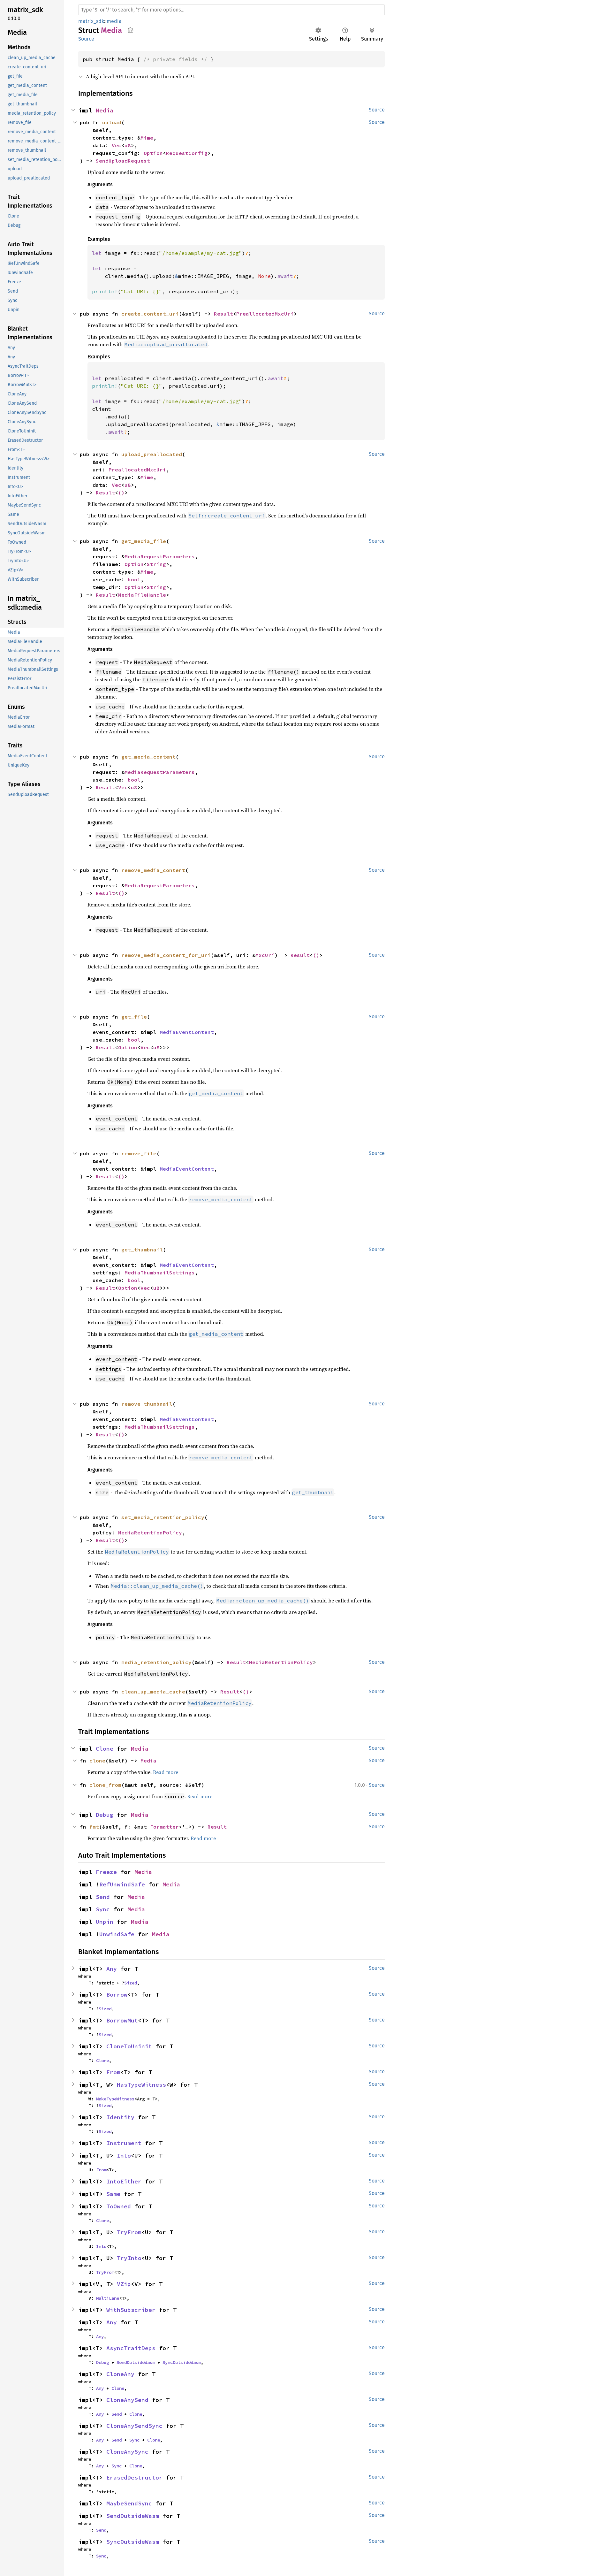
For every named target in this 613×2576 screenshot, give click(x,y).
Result (223, 314)
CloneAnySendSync (134, 2426)
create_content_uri (150, 314)
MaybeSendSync (129, 2503)
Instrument (124, 2143)
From (113, 2072)
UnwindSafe (117, 1934)
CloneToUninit (129, 2046)
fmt (94, 1827)
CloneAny (120, 2374)
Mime (147, 138)
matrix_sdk (91, 21)
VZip (124, 2284)
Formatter (164, 1827)
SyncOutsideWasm (182, 2362)
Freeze (106, 1872)
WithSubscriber (131, 2310)
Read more (166, 1772)
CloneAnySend (127, 2400)
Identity (120, 2117)
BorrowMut (122, 2020)
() (121, 493)
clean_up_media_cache (153, 1692)
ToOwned (119, 2206)
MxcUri (265, 955)
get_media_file (144, 541)
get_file (134, 1017)
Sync (103, 1909)
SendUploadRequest (123, 161)
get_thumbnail (142, 1250)
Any (112, 1969)
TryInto (129, 2258)
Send (103, 1897)
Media (105, 110)
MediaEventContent (187, 1032)
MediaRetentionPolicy (150, 1533)
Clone (105, 1749)
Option (153, 153)
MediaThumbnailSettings (160, 1273)
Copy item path (130, 30)
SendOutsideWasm (136, 2362)
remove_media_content (153, 870)
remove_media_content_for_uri (166, 955)
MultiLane (108, 2298)
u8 (128, 145)
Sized (131, 1983)
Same (113, 2194)
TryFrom (129, 2232)
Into (124, 2156)
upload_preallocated (152, 454)
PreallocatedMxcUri (265, 314)
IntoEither (124, 2181)
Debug (105, 1815)
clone (97, 1761)
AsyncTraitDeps (131, 2348)
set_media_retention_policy (163, 1517)
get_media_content (148, 757)
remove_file (139, 1153)
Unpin (105, 1922)
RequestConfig (187, 153)
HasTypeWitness (141, 2085)
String (156, 564)
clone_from (105, 1785)
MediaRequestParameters (160, 556)
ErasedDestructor (134, 2477)
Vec (117, 145)
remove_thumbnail (147, 1404)
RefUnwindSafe (122, 1884)
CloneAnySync (127, 2452)
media (114, 21)
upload (112, 122)
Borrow (117, 1995)
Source (86, 39)
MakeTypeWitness (115, 2099)
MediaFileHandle (142, 595)
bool (134, 579)
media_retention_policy (156, 1662)
